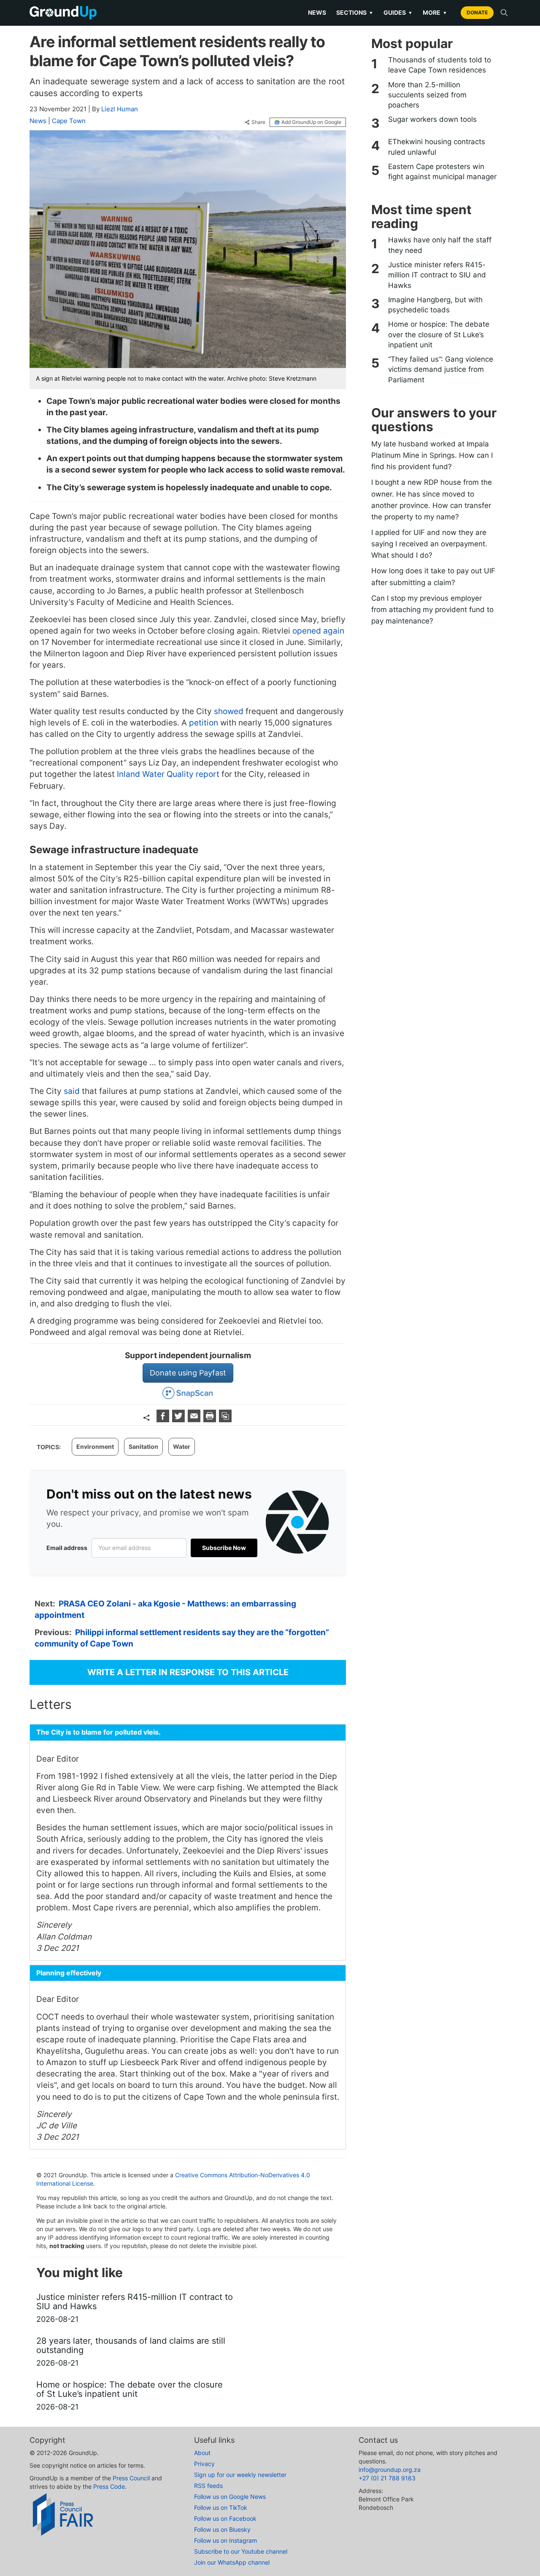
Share (258, 122)
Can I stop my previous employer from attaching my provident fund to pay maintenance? (432, 610)
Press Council (131, 2478)
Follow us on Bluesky (222, 2529)
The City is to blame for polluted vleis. (99, 1732)
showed (229, 711)
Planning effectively (69, 1973)
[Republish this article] (225, 1420)
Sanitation (143, 1446)
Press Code (109, 2486)
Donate (477, 12)
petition (205, 723)
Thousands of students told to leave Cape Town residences (440, 65)
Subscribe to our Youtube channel (241, 2551)
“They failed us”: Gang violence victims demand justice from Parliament (441, 369)
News (317, 12)
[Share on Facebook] (164, 1420)
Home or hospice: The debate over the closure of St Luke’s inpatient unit (439, 334)
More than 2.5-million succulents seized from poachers (427, 95)
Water (182, 1446)
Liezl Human (120, 109)
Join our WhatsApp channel (232, 2562)
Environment (95, 1446)
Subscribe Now (224, 1548)
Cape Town (69, 121)
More (435, 12)
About (202, 2453)
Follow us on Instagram (225, 2540)
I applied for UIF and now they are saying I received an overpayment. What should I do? (429, 544)
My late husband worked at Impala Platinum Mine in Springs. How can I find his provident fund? (432, 455)
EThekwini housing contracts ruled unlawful (437, 147)
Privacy (204, 2464)
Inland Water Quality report (168, 774)
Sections (355, 12)
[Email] (195, 1420)
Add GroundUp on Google (311, 122)
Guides (398, 12)
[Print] (211, 1420)
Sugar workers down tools (432, 119)
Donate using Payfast (188, 1373)
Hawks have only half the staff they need (440, 245)
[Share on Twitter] (180, 1420)
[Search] (504, 13)
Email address (67, 1548)
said (72, 1091)
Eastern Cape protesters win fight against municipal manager (442, 172)
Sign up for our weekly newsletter (240, 2475)
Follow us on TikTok (221, 2508)
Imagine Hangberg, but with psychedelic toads (435, 305)
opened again (318, 631)
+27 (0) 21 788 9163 (387, 2478)
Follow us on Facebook (225, 2518)
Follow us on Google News (230, 2497)
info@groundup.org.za (390, 2470)
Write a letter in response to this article (188, 1672)
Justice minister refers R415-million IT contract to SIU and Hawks (437, 275)
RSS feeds (208, 2486)
